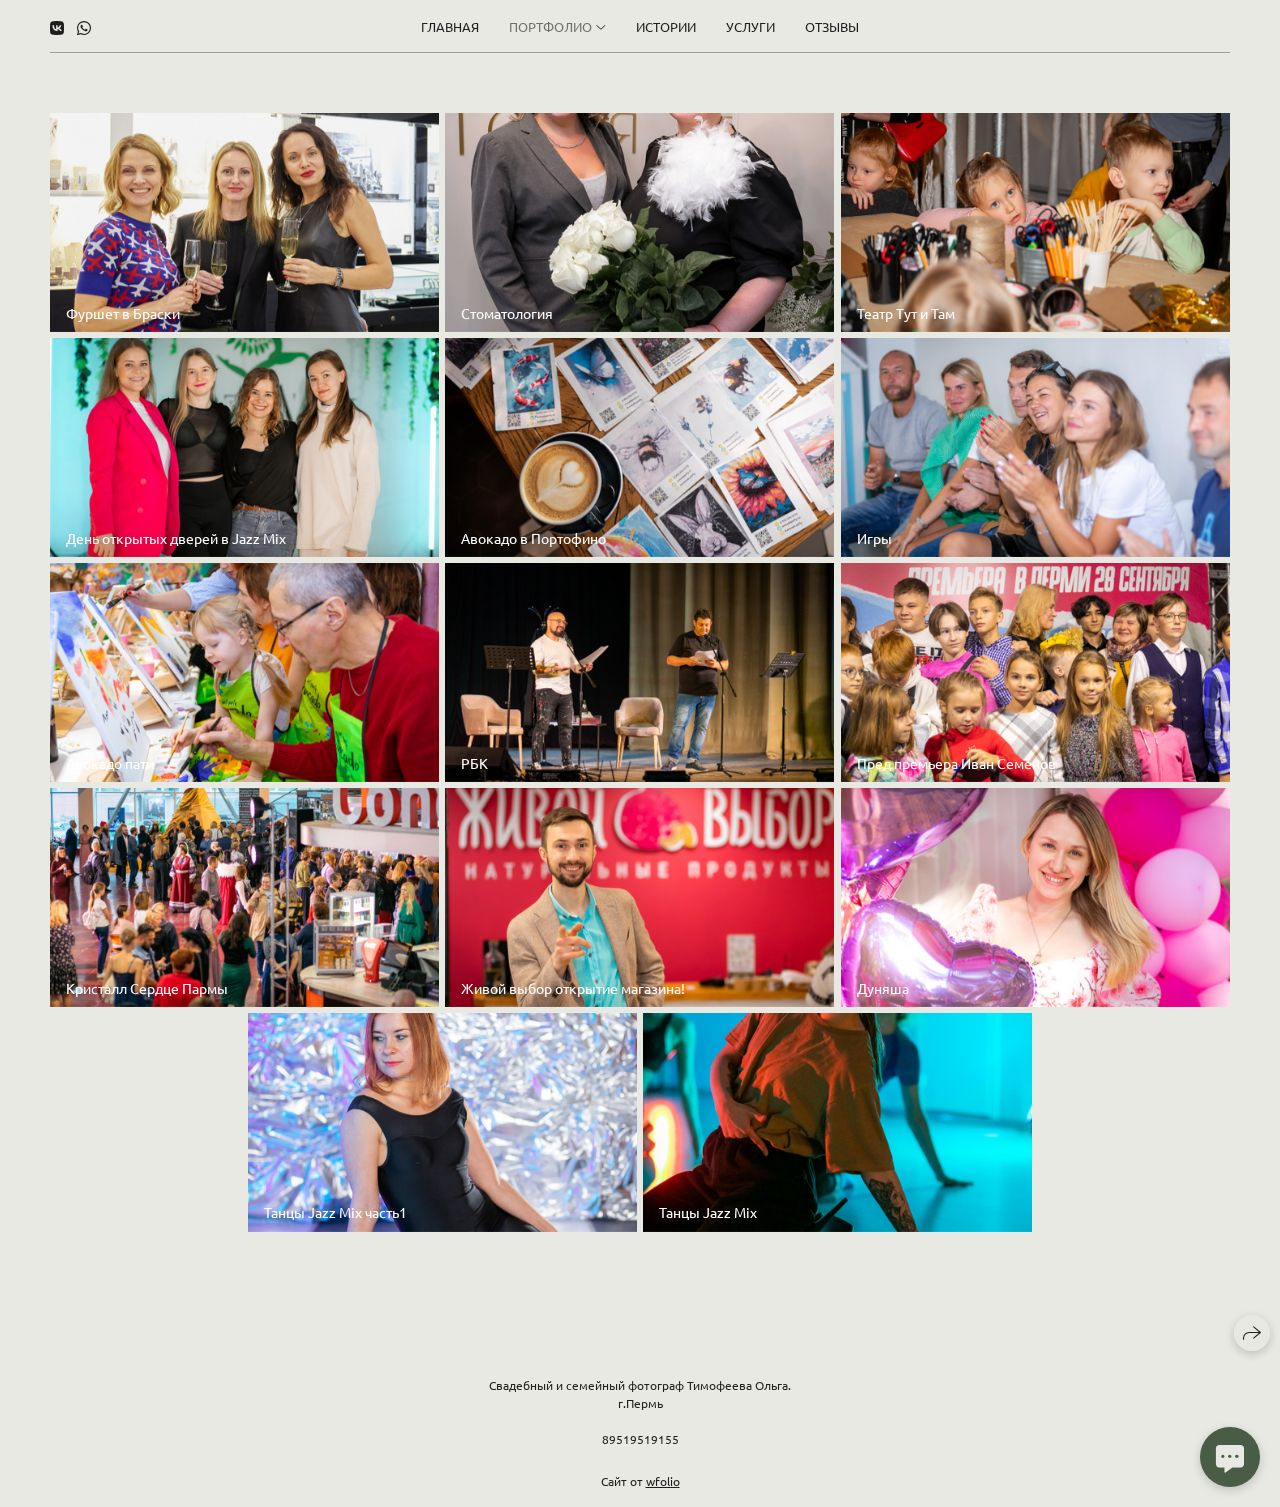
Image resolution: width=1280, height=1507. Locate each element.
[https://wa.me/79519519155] (84, 27)
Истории (666, 26)
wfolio (663, 1481)
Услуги (750, 26)
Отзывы (832, 26)
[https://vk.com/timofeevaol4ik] (57, 27)
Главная (450, 26)
